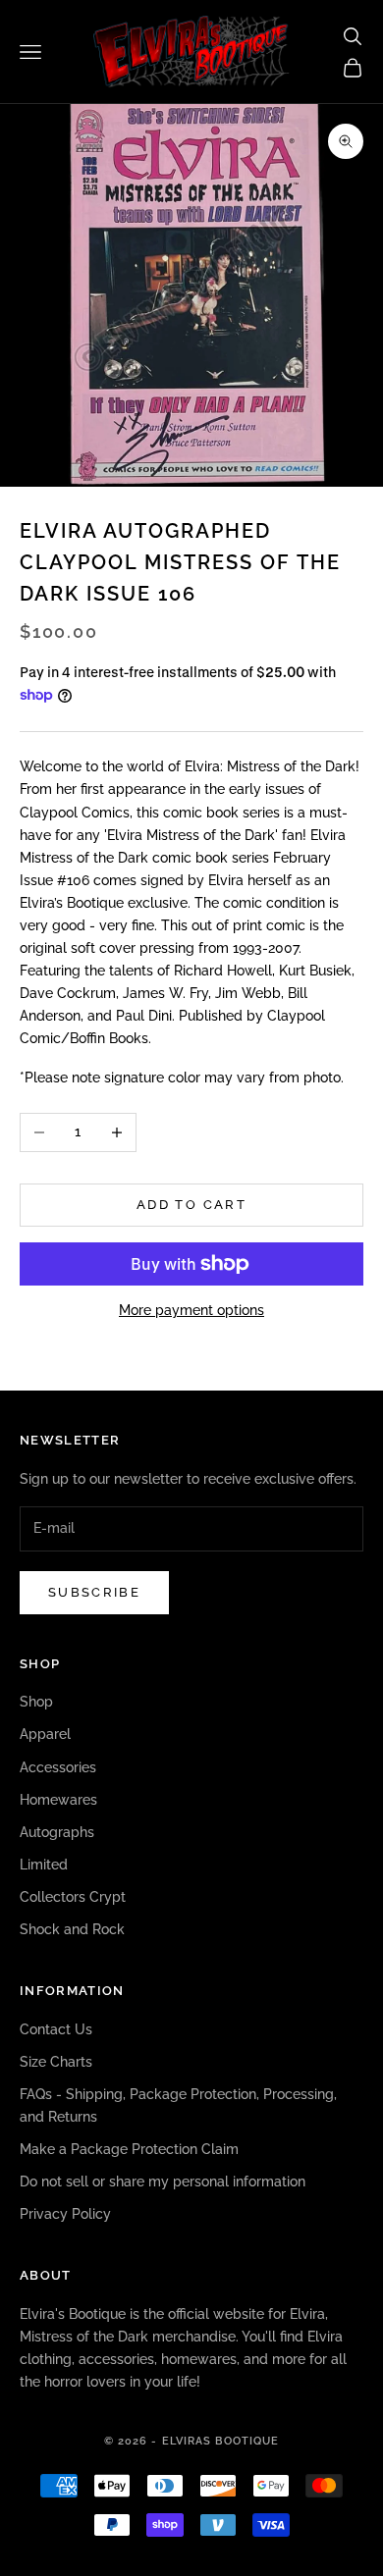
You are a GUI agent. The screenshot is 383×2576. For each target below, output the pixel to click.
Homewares (58, 1800)
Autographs (57, 1832)
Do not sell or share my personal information (163, 2182)
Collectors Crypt (73, 1897)
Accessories (58, 1767)
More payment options (191, 1310)
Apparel (45, 1734)
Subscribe (94, 1592)
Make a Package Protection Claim (129, 2149)
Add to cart (191, 1205)
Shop (36, 1702)
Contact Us (56, 2029)
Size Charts (56, 2062)
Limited (44, 1865)
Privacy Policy (65, 2214)
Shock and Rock (72, 1929)
